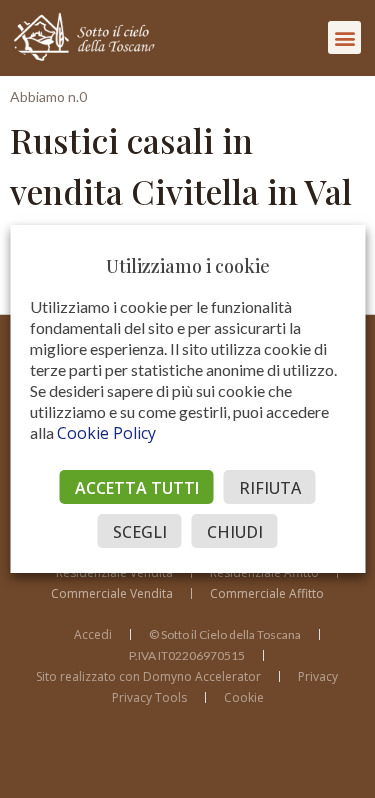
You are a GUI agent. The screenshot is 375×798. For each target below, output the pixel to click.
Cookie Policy (106, 433)
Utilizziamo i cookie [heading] (188, 266)
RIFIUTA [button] (270, 488)
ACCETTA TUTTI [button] (137, 488)
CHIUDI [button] (235, 532)
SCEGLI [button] (140, 532)
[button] (344, 37)
